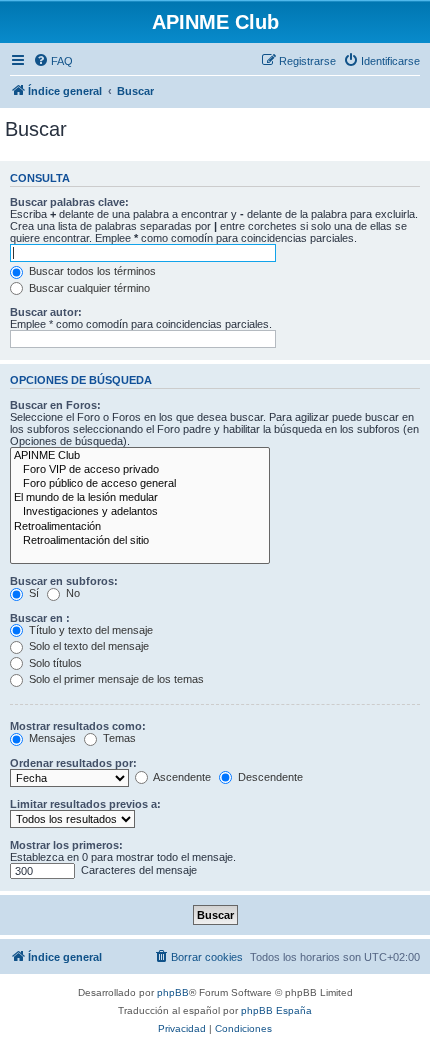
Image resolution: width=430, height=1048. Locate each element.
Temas (118, 738)
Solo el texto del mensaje (87, 646)
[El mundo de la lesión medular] (140, 498)
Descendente (269, 777)
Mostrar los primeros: (66, 845)
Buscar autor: (46, 312)
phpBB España (276, 1010)
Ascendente (181, 777)
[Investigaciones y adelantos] (140, 512)
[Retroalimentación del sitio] (140, 541)
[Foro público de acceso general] (140, 484)
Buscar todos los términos (91, 271)
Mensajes (51, 738)
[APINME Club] (140, 456)
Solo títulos (54, 663)
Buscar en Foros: (55, 405)
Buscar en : (40, 618)
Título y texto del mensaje (89, 630)
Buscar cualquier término (88, 288)
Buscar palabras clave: (69, 202)
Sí (32, 593)
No (71, 593)
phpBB (173, 992)
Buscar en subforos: (64, 581)
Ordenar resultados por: (73, 763)
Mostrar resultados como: (78, 726)
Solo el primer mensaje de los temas (115, 679)
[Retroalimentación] (140, 527)
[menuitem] (53, 61)
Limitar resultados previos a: (85, 804)
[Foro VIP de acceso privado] (140, 470)
